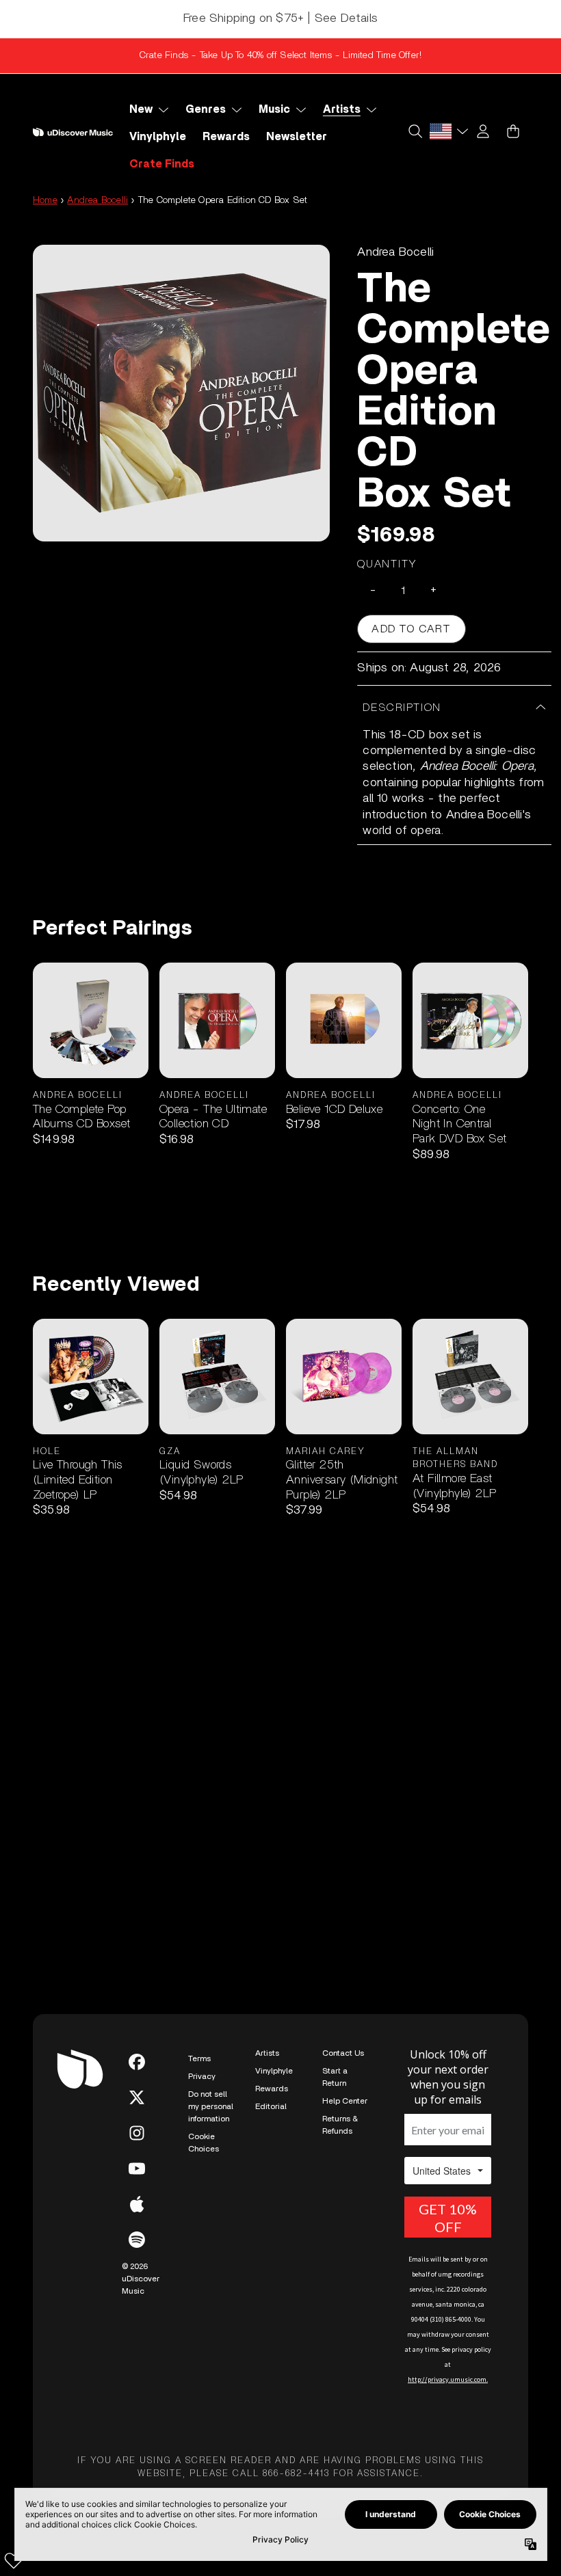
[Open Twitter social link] (137, 2097)
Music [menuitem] (274, 109)
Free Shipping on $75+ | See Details (280, 18)
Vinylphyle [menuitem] (158, 137)
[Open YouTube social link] (137, 2169)
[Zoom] (181, 393)
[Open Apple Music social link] (137, 2204)
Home (45, 200)
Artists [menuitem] (342, 109)
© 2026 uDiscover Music (141, 2279)
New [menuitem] (141, 109)
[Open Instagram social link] (137, 2133)
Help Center (345, 2101)
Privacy (202, 2076)
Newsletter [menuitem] (297, 137)
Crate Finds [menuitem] (162, 164)
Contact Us (343, 2053)
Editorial (271, 2106)
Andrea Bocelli (97, 200)
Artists (267, 2053)
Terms (199, 2058)
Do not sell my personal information (211, 2106)
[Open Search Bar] (415, 131)
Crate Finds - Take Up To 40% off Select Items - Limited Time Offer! (280, 55)
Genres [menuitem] (206, 109)
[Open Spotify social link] (137, 2240)
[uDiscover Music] (73, 132)
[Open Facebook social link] (137, 2062)
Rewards (272, 2089)
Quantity (387, 564)
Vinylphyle (274, 2071)
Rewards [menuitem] (226, 137)
